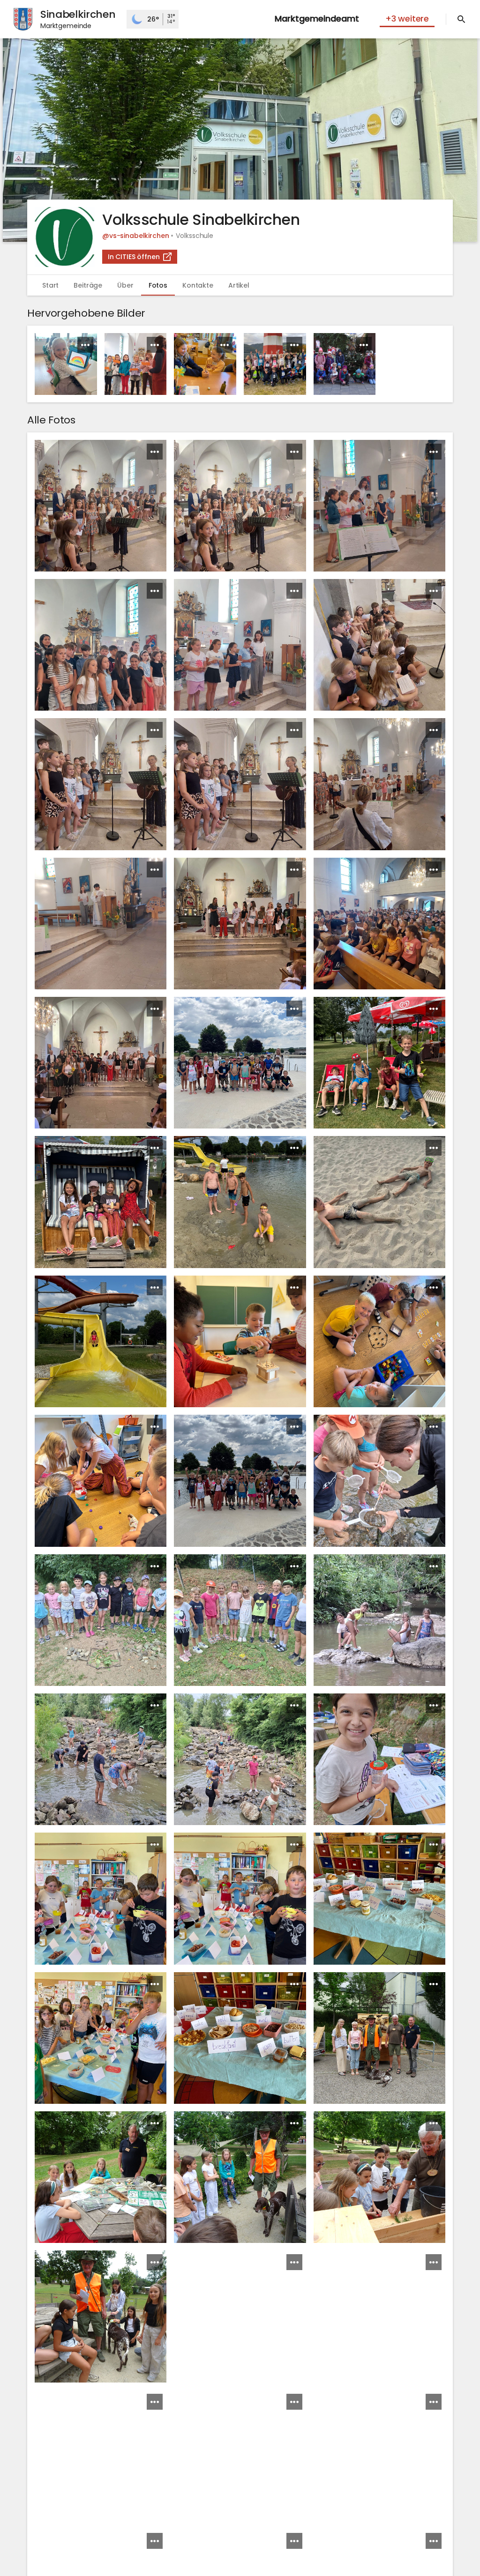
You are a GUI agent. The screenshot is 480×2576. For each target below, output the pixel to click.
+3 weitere (407, 19)
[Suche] (461, 19)
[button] (240, 140)
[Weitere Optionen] (85, 345)
